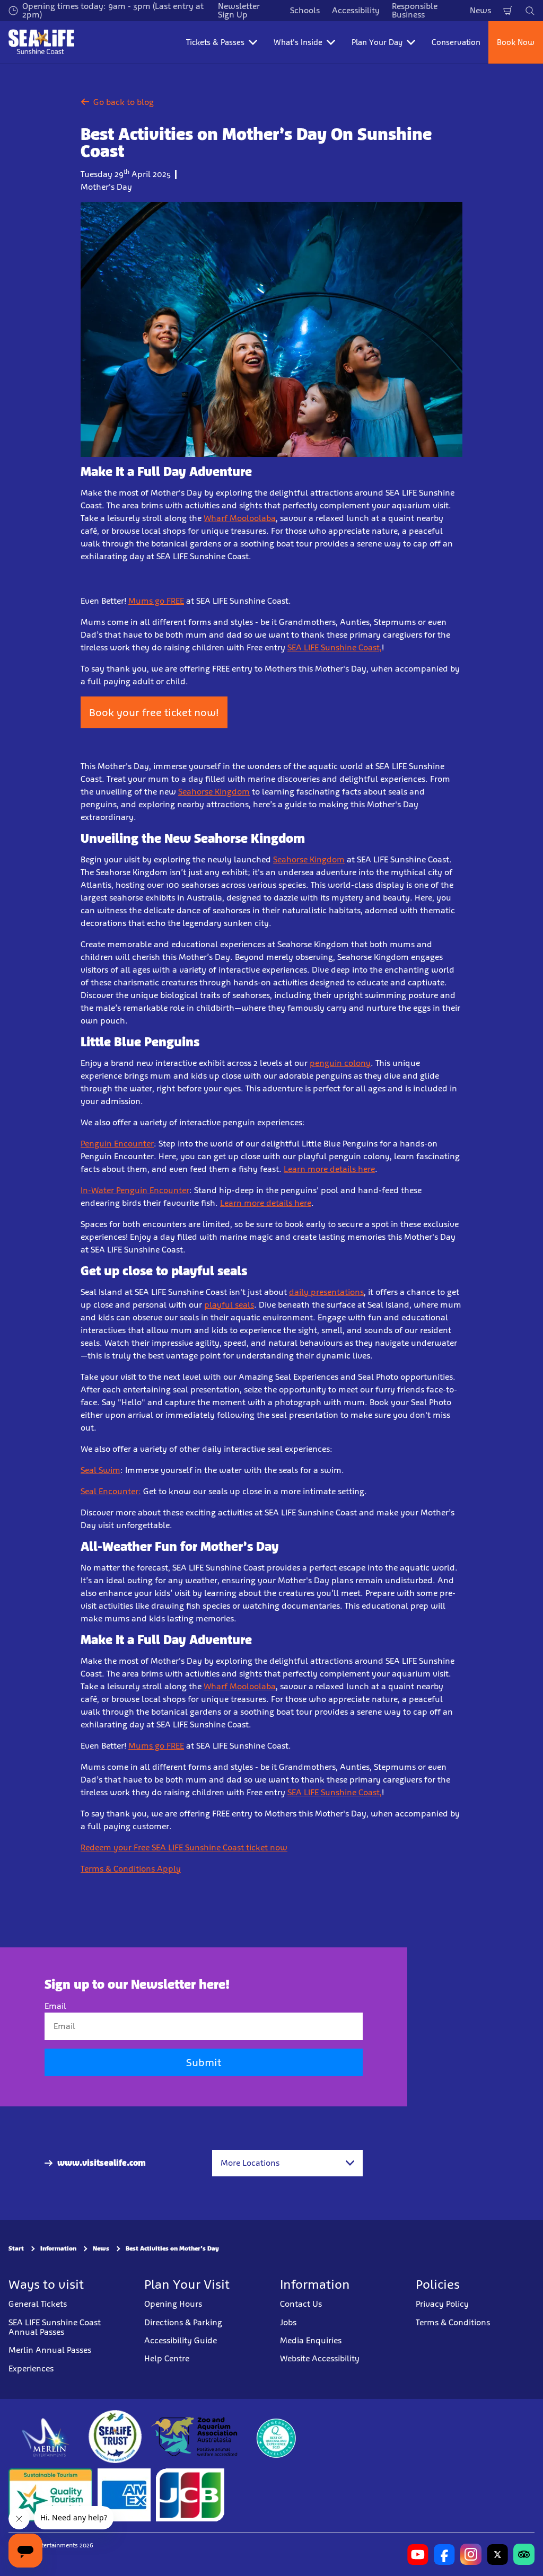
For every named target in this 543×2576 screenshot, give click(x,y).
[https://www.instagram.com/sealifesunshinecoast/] (471, 2554)
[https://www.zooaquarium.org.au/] (195, 2437)
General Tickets (38, 2304)
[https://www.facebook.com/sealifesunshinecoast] (444, 2554)
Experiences (31, 2368)
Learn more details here (329, 1169)
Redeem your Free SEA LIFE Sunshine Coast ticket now (184, 1847)
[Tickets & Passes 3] (124, 2495)
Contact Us (301, 2304)
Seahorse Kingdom (214, 792)
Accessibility (356, 10)
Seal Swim (100, 1470)
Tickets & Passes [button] (215, 42)
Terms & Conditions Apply (131, 1869)
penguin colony (340, 1063)
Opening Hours (173, 2304)
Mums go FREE (156, 601)
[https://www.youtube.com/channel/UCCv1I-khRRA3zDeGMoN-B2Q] (418, 2554)
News (480, 10)
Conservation (456, 42)
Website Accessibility (320, 2358)
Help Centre (167, 2358)
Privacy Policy (442, 2304)
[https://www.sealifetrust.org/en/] (115, 2437)
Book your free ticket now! (154, 712)
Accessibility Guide (181, 2340)
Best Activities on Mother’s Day (172, 2248)
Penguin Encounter (117, 1144)
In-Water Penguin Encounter (135, 1190)
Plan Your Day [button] (377, 42)
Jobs (288, 2322)
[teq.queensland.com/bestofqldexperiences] (276, 2437)
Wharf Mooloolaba (240, 518)
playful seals (229, 1305)
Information (58, 2248)
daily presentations (326, 1292)
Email (55, 2006)
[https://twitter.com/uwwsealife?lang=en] (497, 2554)
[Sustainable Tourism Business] (50, 2495)
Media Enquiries (311, 2340)
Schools (305, 10)
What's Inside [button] (298, 42)
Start (16, 2248)
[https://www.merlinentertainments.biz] (46, 2437)
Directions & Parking (183, 2322)
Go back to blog (124, 102)
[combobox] (287, 2163)
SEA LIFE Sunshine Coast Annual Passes (55, 2327)
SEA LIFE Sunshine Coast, (335, 647)
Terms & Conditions (453, 2322)
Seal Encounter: (111, 1491)
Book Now (516, 42)
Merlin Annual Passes (50, 2350)
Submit (204, 2062)
